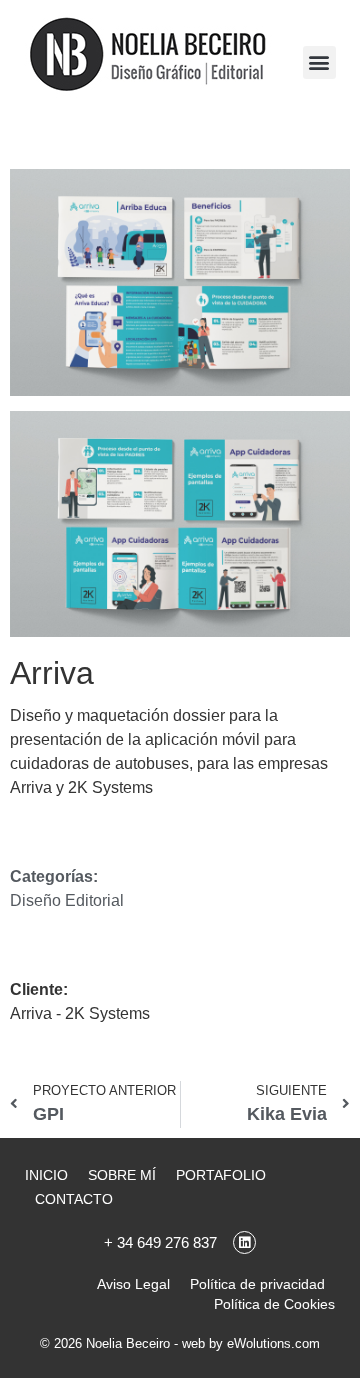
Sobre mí (122, 1175)
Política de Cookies (274, 1304)
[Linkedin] (244, 1242)
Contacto (74, 1199)
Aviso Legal (133, 1284)
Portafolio (221, 1175)
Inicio (46, 1175)
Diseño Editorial (67, 900)
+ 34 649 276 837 (160, 1242)
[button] (319, 62)
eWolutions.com (273, 1343)
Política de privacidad (257, 1284)
